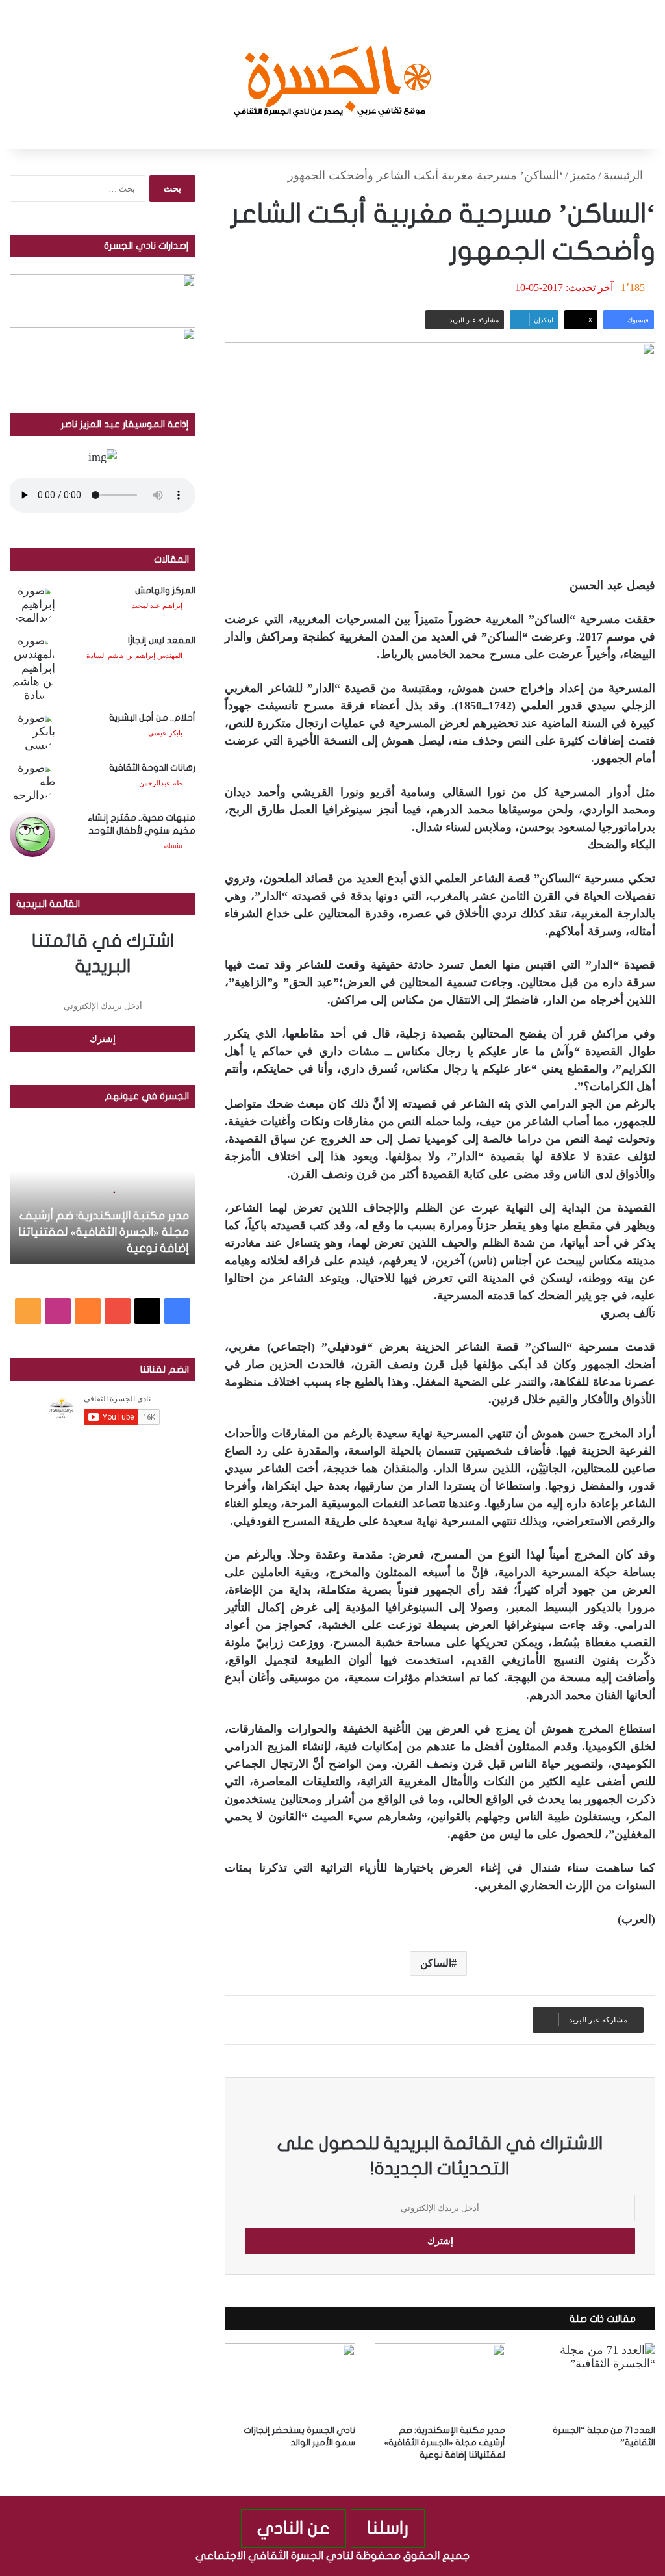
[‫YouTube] (118, 1311)
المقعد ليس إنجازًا (162, 640)
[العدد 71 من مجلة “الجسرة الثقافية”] (590, 2380)
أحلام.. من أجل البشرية (152, 718)
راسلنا (388, 2528)
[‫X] (147, 1311)
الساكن (436, 1963)
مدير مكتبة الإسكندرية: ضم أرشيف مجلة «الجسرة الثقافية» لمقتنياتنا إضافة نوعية (445, 2442)
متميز (583, 175)
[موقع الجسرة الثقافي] (333, 75)
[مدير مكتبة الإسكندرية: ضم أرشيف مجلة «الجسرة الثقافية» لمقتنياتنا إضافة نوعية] (440, 2380)
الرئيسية (625, 175)
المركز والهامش (165, 590)
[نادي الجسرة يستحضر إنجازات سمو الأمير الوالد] (290, 2380)
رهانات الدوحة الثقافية (152, 768)
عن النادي (294, 2528)
